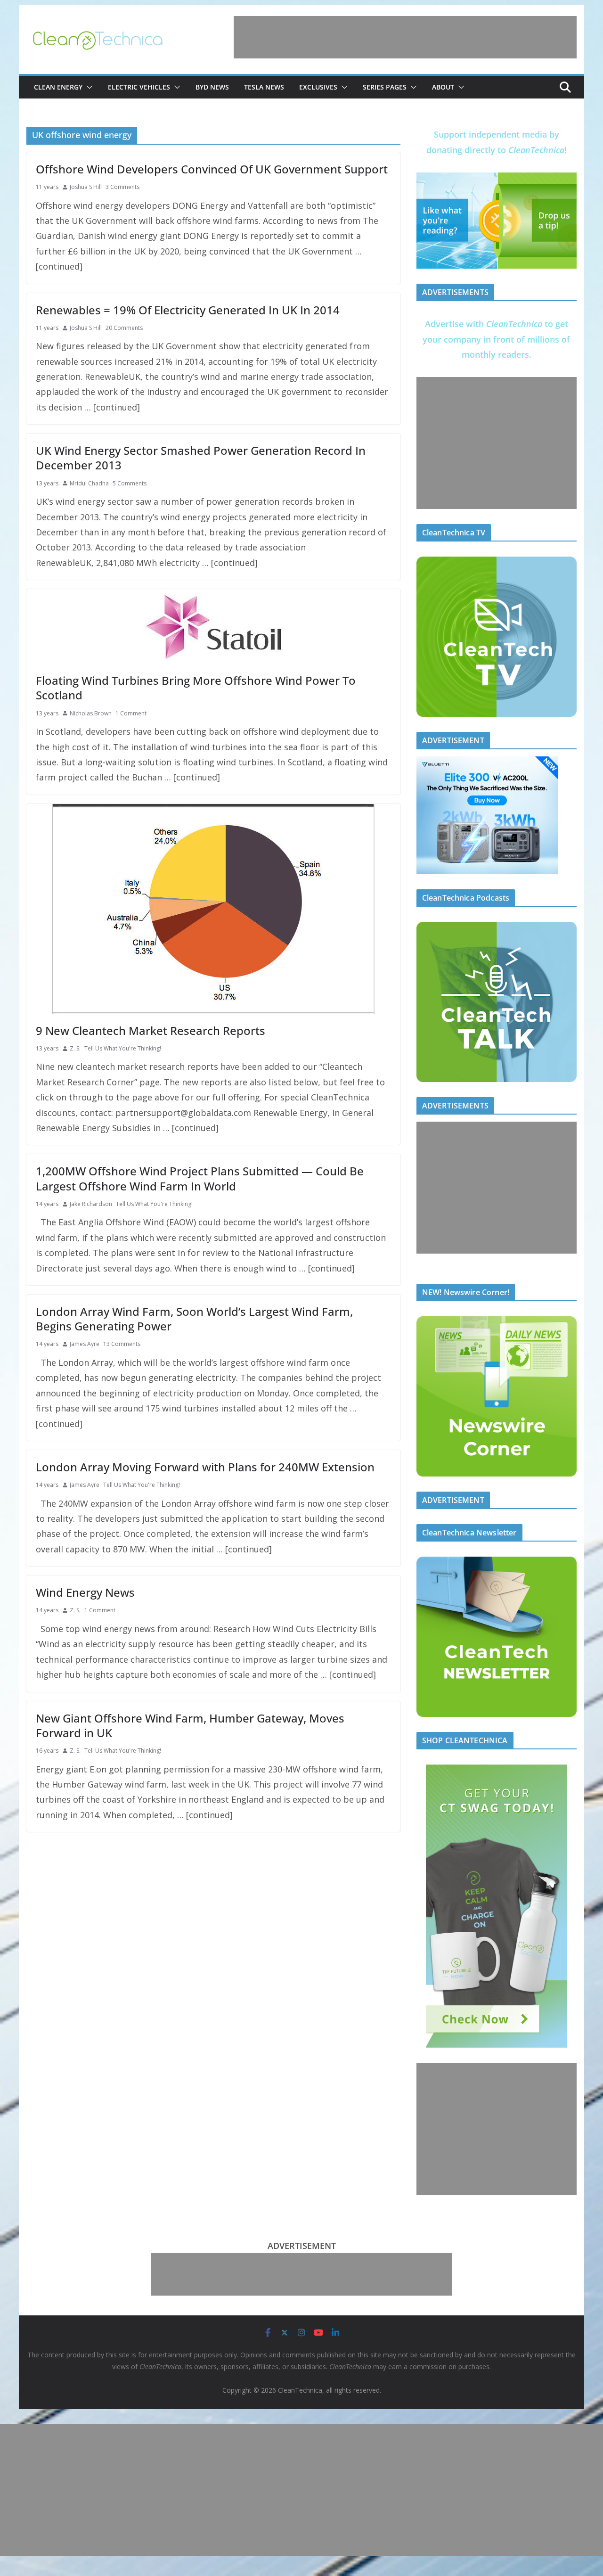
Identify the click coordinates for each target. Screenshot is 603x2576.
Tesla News (264, 87)
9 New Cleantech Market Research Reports (151, 1030)
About (443, 87)
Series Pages (385, 87)
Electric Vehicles (139, 87)
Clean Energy (58, 87)
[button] (88, 87)
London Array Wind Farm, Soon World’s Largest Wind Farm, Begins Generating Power (194, 1319)
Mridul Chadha (89, 483)
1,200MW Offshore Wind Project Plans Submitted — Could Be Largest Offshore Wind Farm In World (200, 1178)
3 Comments (122, 187)
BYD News (212, 87)
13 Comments (122, 1344)
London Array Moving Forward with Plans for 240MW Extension (205, 1467)
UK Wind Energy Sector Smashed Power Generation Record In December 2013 (201, 458)
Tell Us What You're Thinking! (123, 1048)
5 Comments (130, 483)
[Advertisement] (405, 37)
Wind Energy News (85, 1592)
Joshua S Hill (86, 187)
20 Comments (124, 328)
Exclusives (318, 87)
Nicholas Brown (91, 713)
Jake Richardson (91, 1204)
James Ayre (85, 1344)
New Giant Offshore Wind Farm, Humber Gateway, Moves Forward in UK (190, 1725)
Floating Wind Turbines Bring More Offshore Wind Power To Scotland (196, 688)
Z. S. (75, 1048)
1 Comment (131, 713)
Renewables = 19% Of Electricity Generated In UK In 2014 (188, 310)
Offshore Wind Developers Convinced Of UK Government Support (212, 169)
